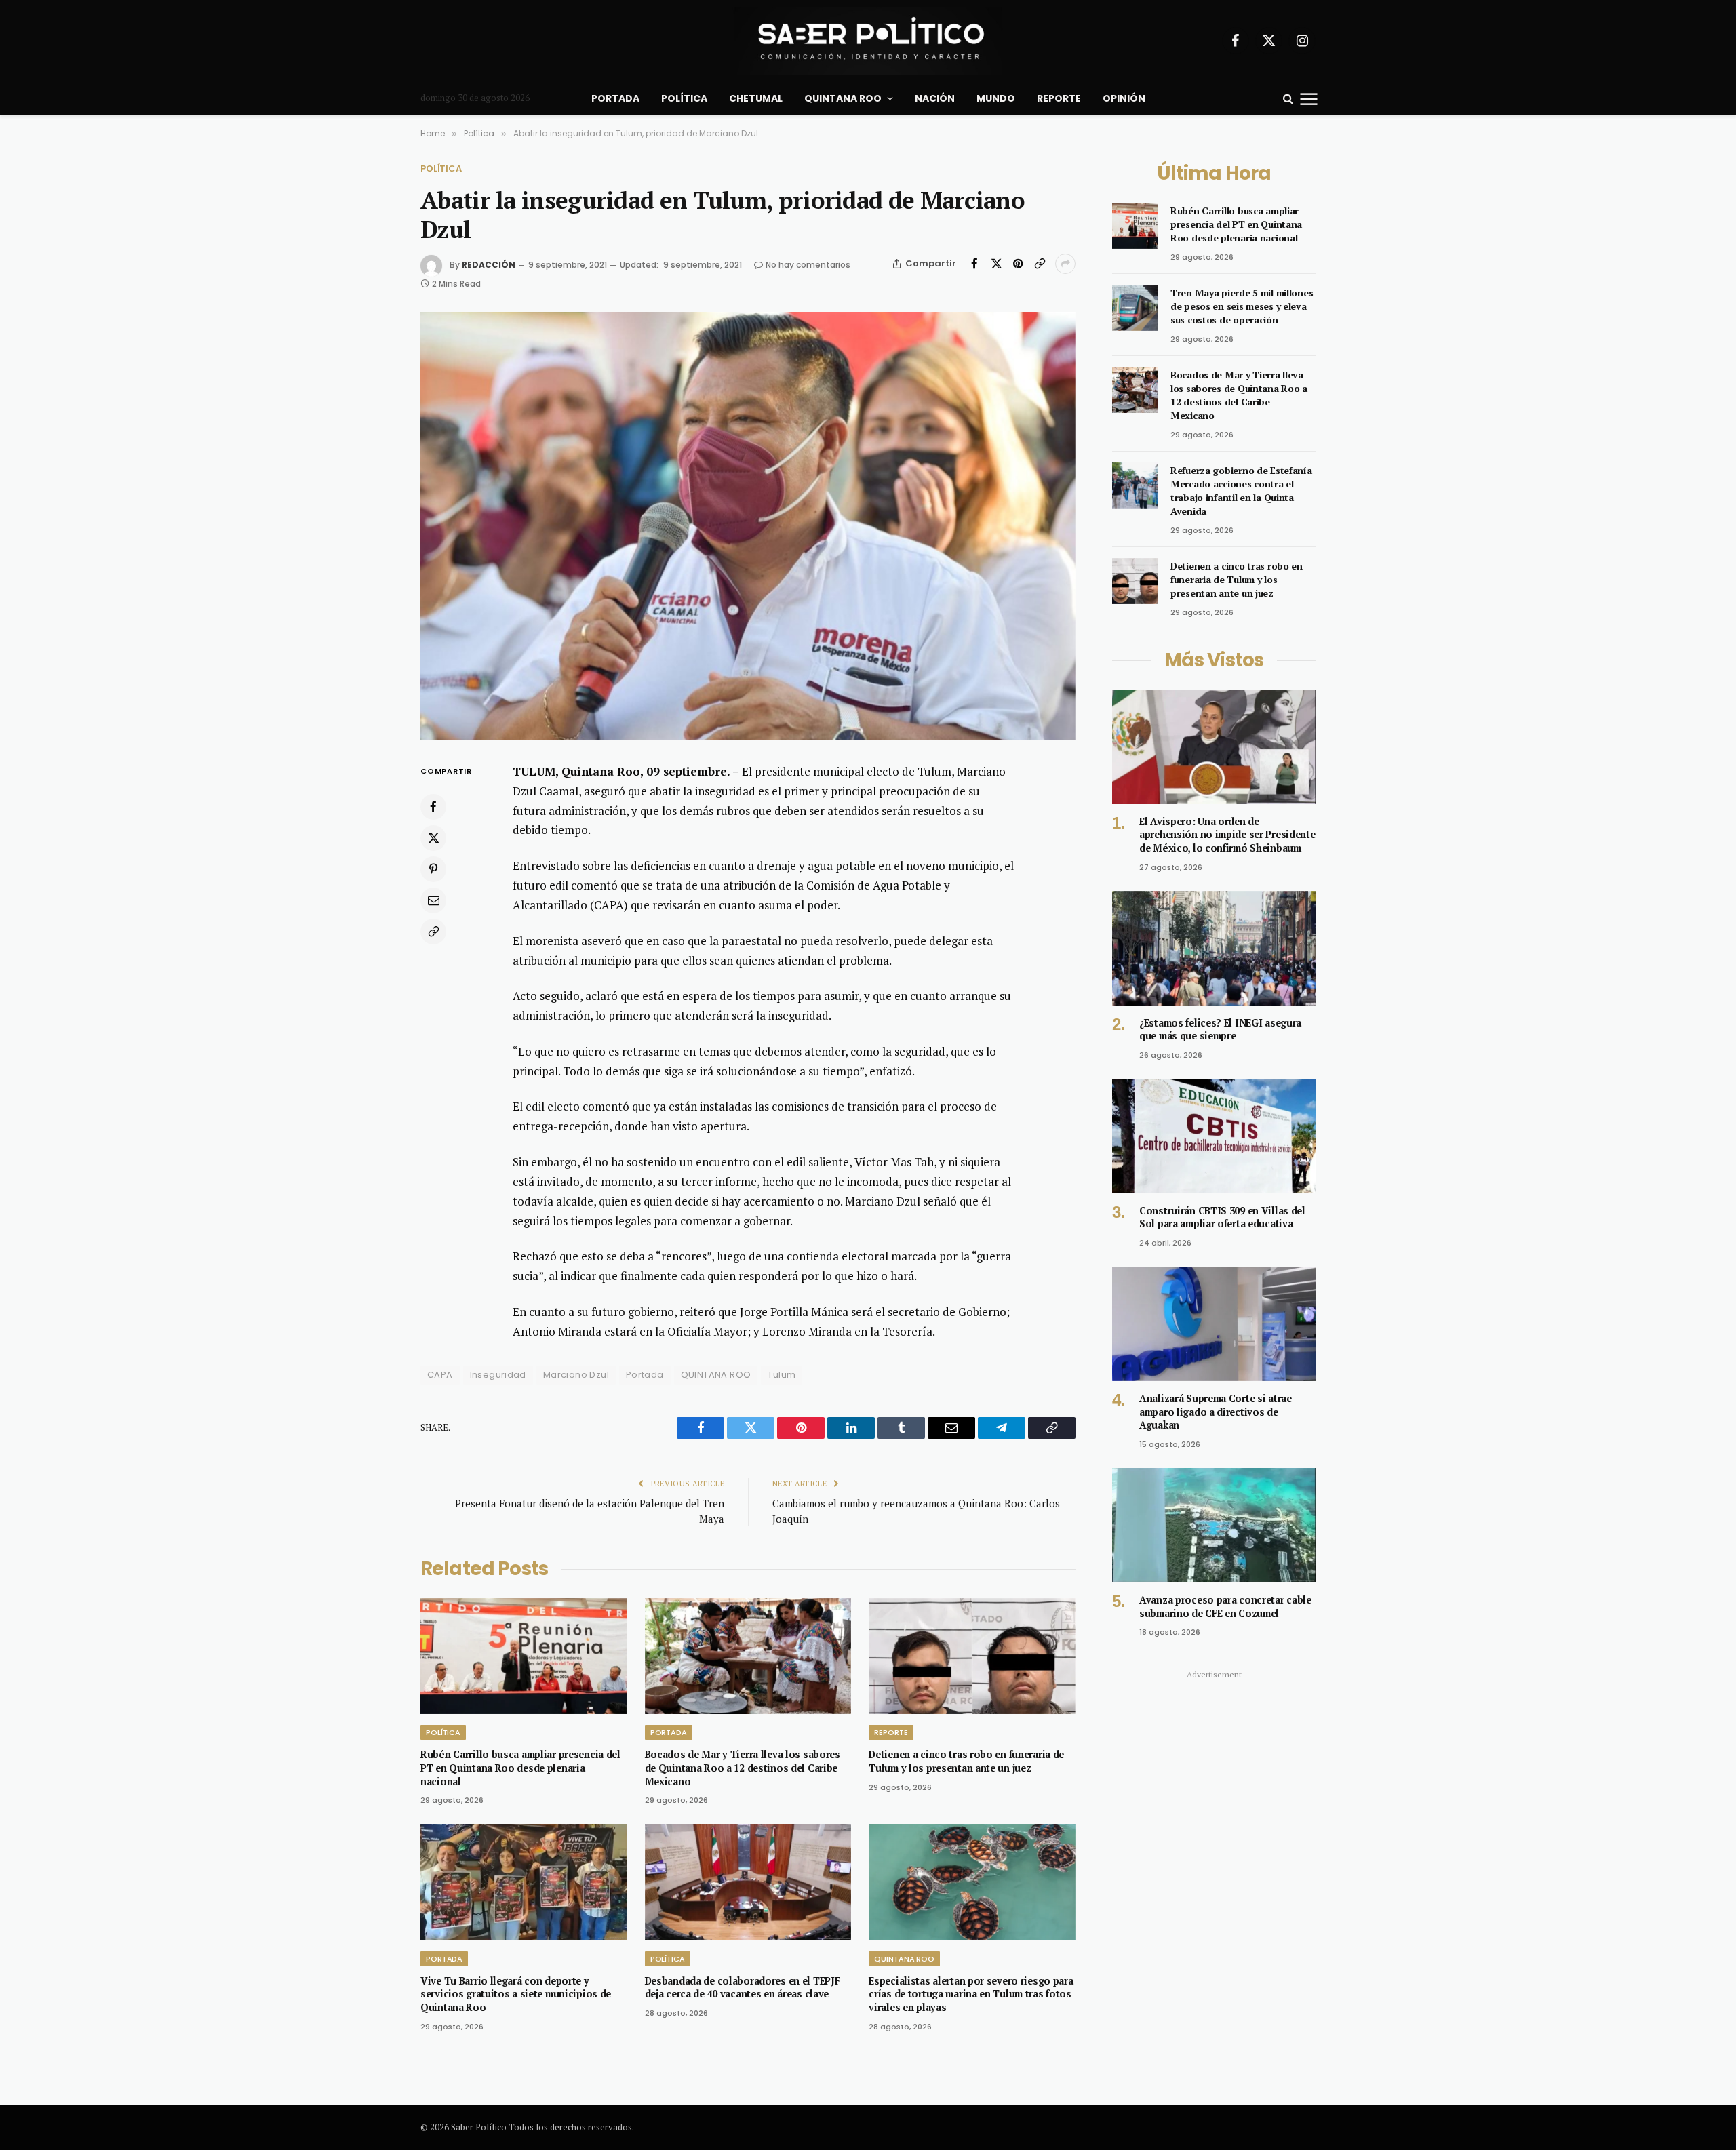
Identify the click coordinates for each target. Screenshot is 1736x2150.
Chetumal (756, 98)
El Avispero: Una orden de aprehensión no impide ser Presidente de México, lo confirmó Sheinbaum (1227, 835)
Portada (615, 98)
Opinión (1124, 98)
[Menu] (1309, 98)
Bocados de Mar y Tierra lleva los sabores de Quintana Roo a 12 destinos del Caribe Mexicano (743, 1768)
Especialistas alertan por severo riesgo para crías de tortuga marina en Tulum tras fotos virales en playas (971, 1994)
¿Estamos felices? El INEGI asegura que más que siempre (1220, 1030)
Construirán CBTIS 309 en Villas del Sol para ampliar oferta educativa (1222, 1217)
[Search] (1288, 99)
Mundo (996, 98)
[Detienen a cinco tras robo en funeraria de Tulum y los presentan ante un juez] (972, 1656)
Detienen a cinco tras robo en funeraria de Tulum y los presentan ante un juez (966, 1761)
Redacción (489, 265)
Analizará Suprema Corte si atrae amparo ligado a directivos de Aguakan (1216, 1412)
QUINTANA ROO (716, 1375)
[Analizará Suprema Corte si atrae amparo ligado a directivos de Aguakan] (1214, 1324)
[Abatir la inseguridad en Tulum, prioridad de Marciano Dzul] (748, 526)
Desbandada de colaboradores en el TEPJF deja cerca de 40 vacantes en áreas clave (743, 1988)
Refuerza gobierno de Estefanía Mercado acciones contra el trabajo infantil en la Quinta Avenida (1241, 491)
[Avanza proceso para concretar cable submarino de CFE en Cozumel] (1214, 1525)
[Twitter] (433, 837)
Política (684, 98)
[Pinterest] (433, 869)
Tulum (782, 1375)
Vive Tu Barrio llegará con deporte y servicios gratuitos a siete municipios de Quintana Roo (516, 1994)
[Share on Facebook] (974, 264)
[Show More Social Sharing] (1065, 264)
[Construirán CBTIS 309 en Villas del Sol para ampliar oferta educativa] (1214, 1136)
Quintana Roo (843, 98)
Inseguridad (498, 1375)
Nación (935, 98)
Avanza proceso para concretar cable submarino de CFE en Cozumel (1225, 1607)
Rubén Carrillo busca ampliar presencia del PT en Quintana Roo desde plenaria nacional (520, 1768)
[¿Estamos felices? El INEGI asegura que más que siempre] (1214, 948)
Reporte (1059, 98)
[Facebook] (433, 806)
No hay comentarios (808, 265)
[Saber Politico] (868, 41)
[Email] (433, 900)
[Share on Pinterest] (1018, 264)
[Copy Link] (1040, 264)
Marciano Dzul (576, 1375)
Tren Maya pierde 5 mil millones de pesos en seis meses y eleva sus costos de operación (1242, 306)
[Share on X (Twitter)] (996, 264)
